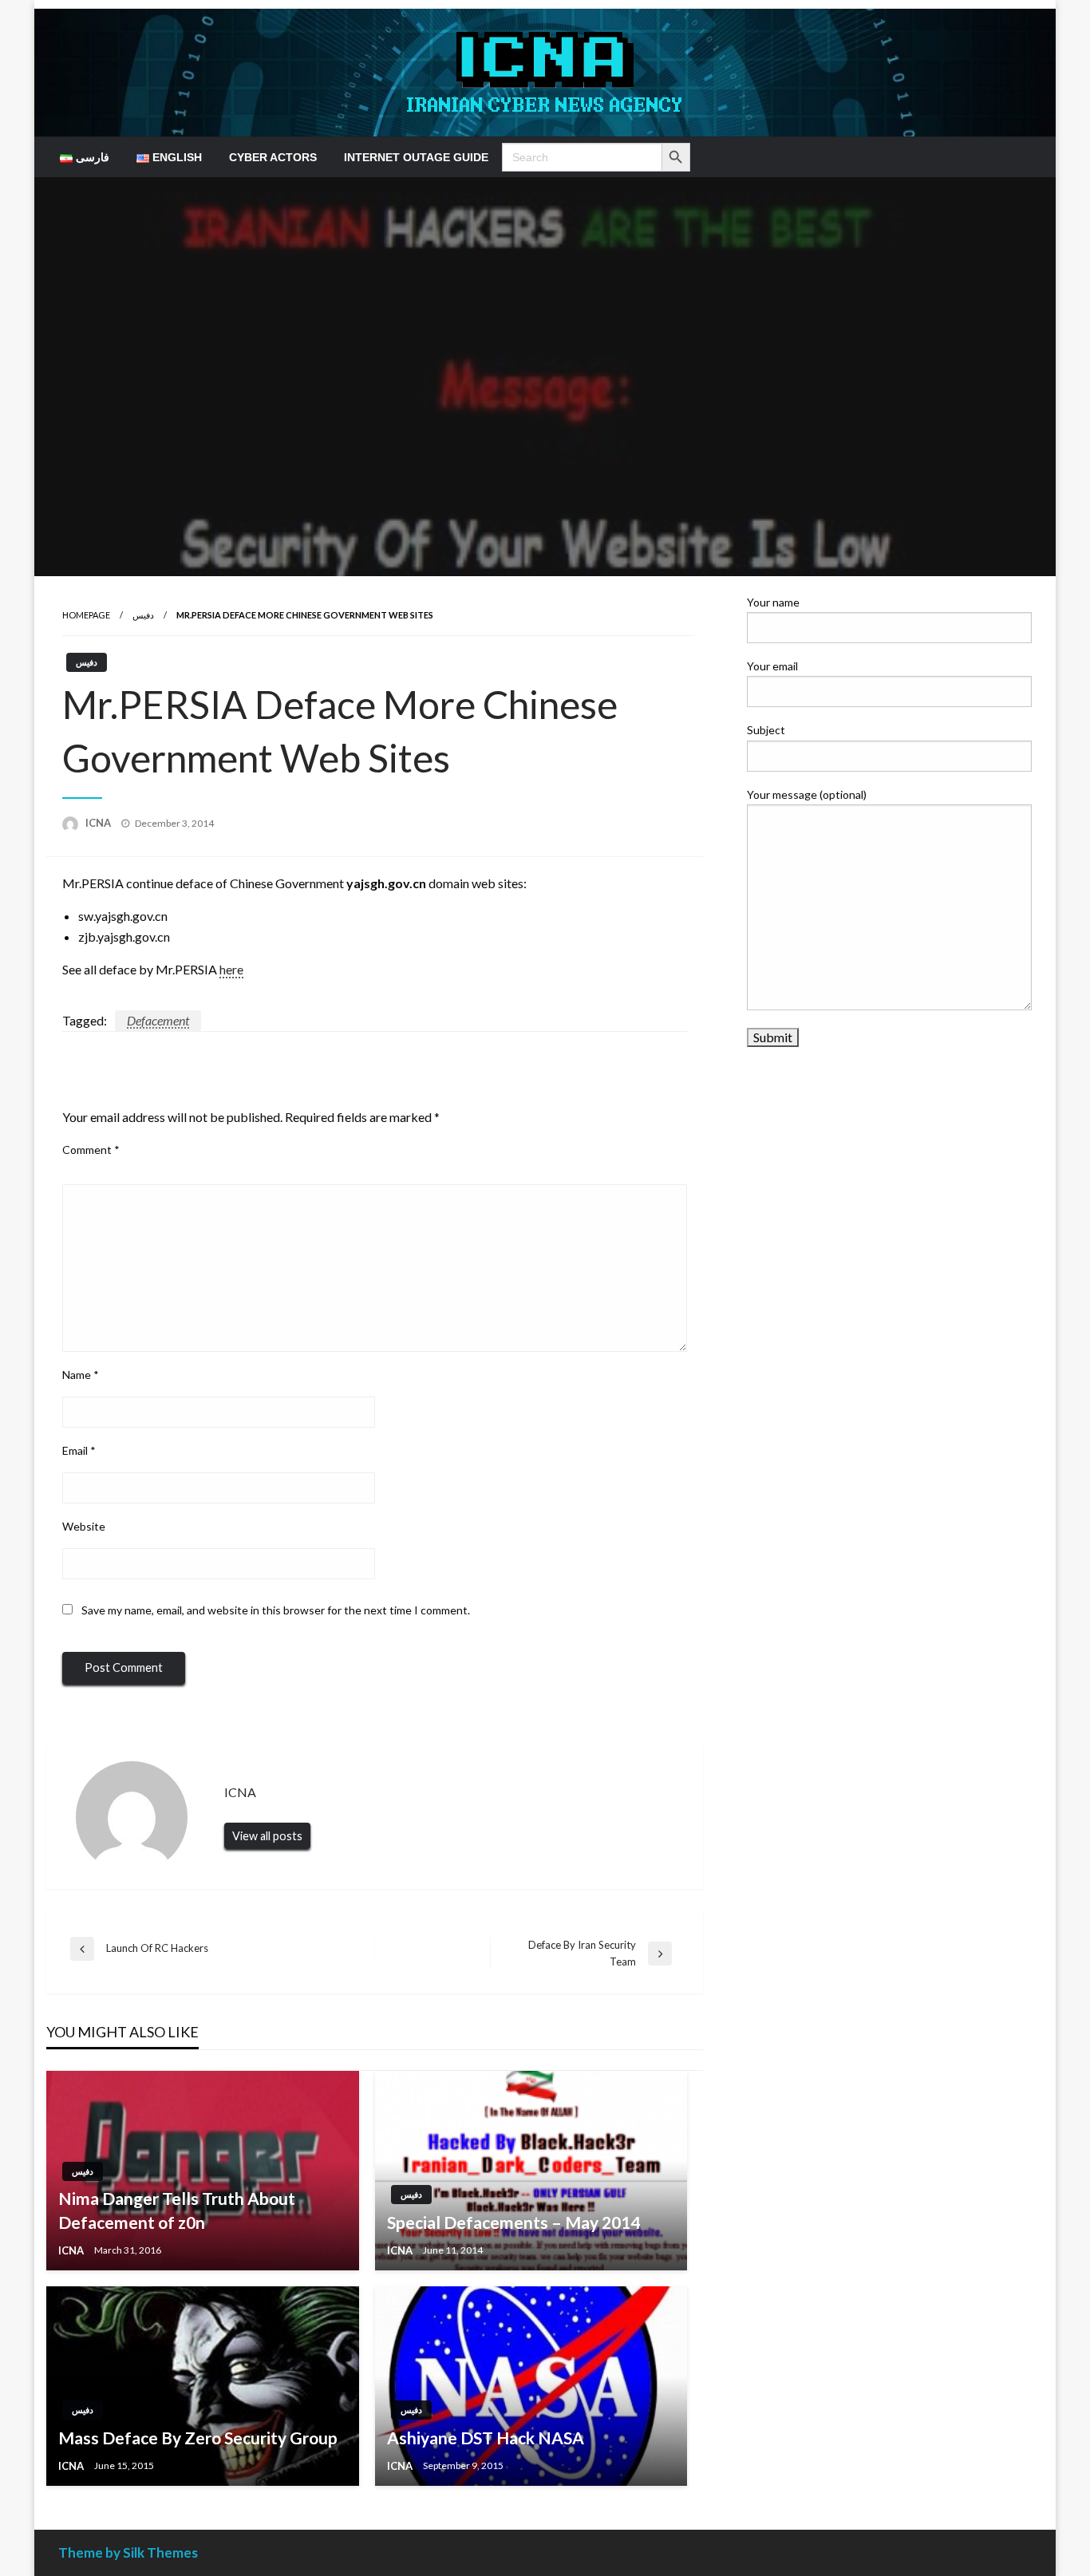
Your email (772, 666)
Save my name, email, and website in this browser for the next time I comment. (276, 1610)
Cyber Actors (273, 157)
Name (81, 1375)
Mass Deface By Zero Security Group (198, 2438)
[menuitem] (85, 157)
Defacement (158, 1020)
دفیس (143, 615)
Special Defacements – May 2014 (513, 2222)
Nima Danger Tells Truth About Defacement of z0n (177, 2210)
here (231, 969)
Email (79, 1450)
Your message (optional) (807, 794)
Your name (773, 602)
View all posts (267, 1836)
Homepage (86, 615)
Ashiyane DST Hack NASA (486, 2438)
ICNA (99, 823)
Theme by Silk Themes (128, 2552)
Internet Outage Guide (416, 157)
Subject (766, 730)
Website (84, 1526)
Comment (91, 1150)
